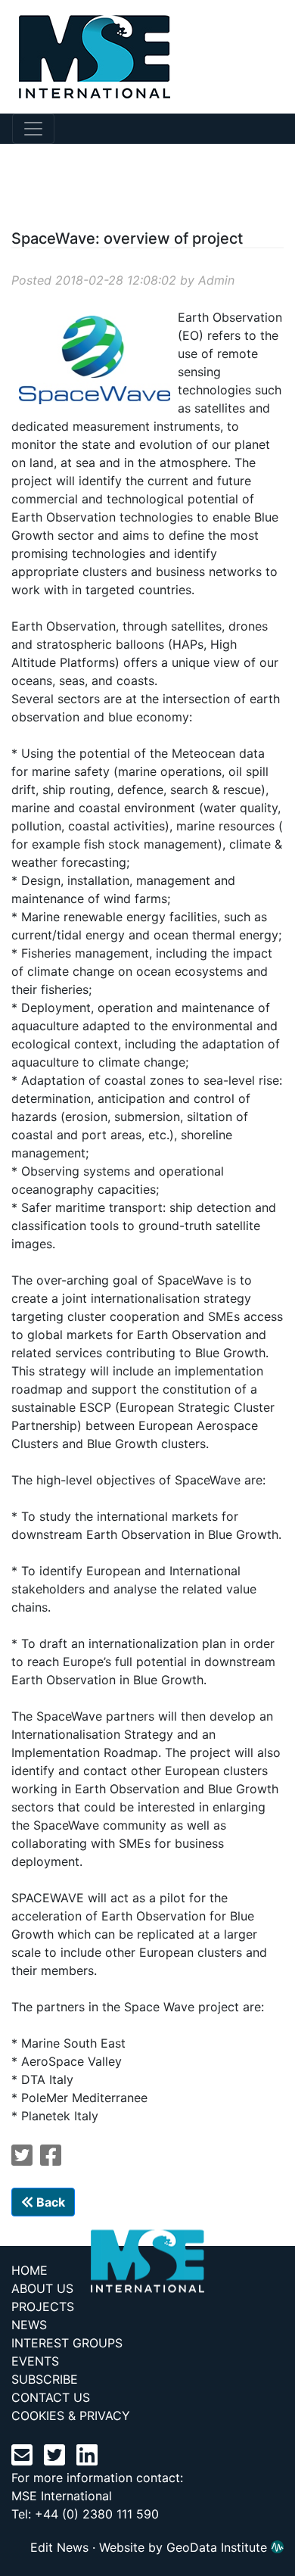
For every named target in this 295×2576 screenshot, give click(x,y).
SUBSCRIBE (45, 2379)
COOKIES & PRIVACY (71, 2416)
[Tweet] (22, 2160)
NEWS (29, 2325)
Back (49, 2202)
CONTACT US (51, 2397)
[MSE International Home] (85, 55)
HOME (29, 2270)
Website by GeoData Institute (185, 2547)
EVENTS (35, 2361)
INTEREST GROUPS (67, 2343)
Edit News (59, 2547)
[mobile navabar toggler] (33, 129)
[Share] (51, 2160)
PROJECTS (43, 2307)
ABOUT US (42, 2288)
